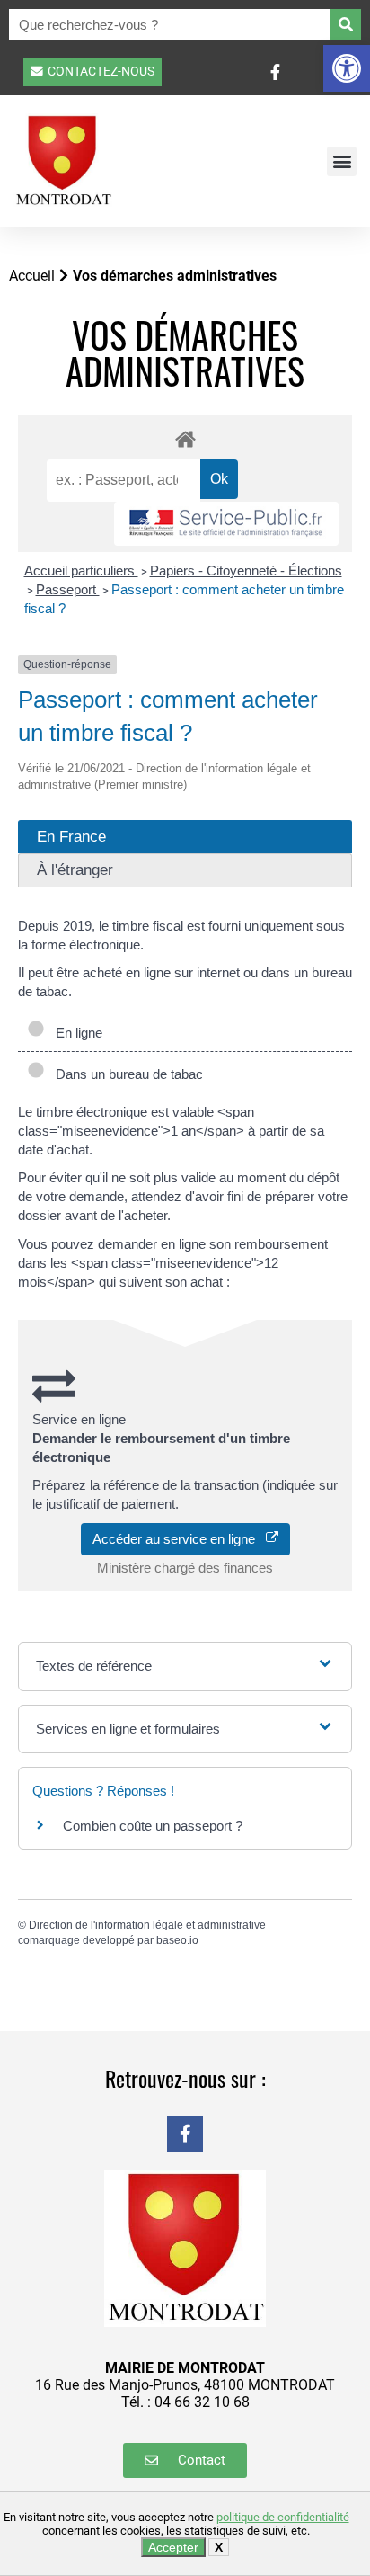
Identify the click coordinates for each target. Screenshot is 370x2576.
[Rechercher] (346, 24)
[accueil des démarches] (185, 438)
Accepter (173, 2547)
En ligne (75, 1033)
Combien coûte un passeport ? (153, 1826)
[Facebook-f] (185, 2134)
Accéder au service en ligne (179, 1539)
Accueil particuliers (81, 570)
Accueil (32, 276)
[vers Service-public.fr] (226, 524)
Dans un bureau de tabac (126, 1074)
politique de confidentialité (283, 2517)
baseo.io (177, 1940)
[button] (347, 68)
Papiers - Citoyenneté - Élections (246, 570)
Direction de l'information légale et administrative (147, 1925)
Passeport (68, 589)
